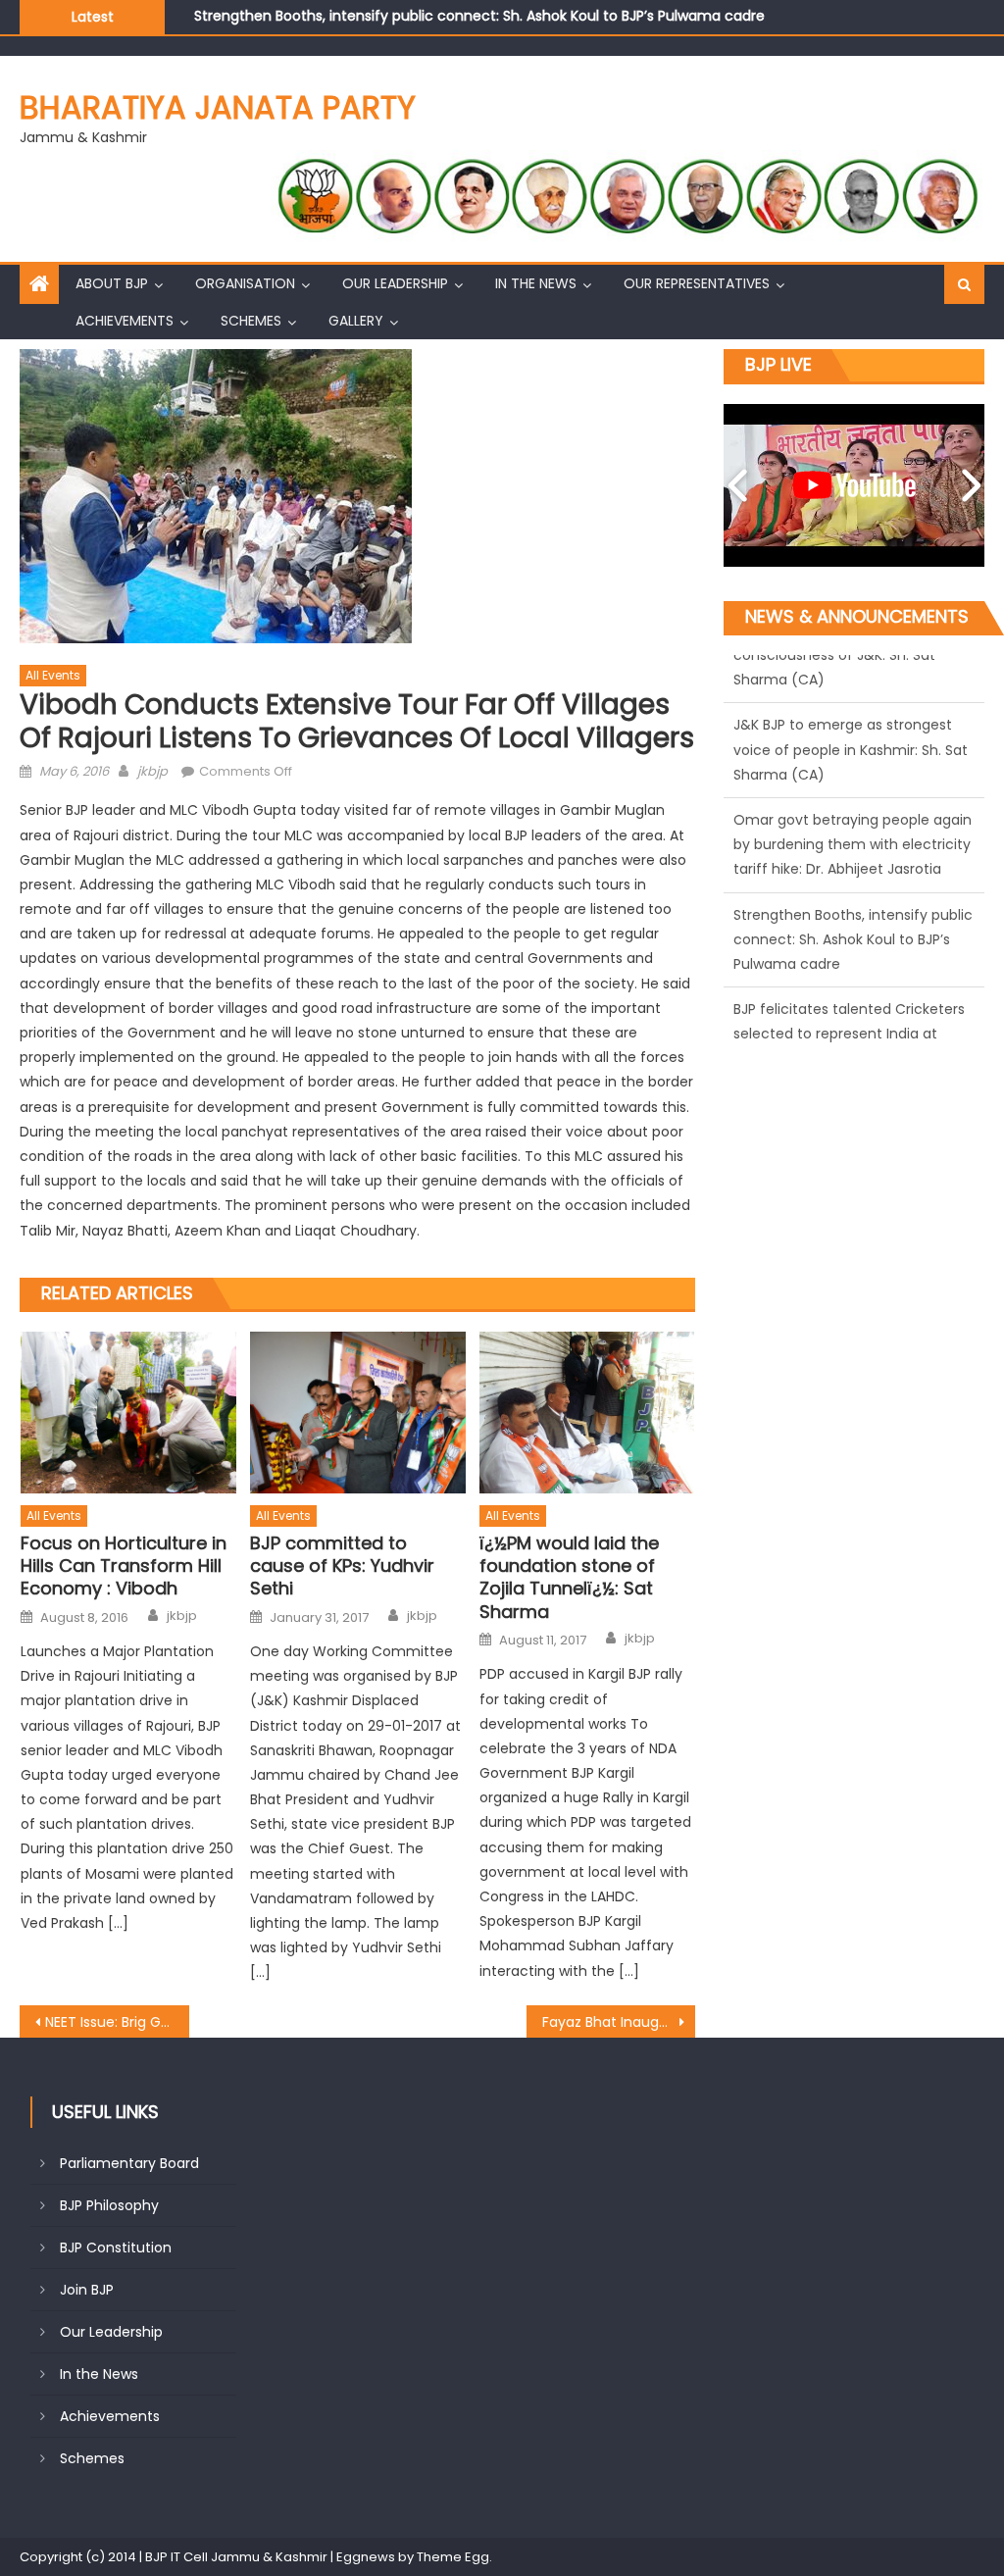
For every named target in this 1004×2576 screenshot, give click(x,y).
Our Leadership (395, 283)
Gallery (356, 321)
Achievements (125, 321)
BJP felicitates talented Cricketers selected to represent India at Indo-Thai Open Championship (522, 17)
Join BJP (87, 2290)
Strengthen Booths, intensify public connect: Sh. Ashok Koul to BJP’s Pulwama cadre (853, 796)
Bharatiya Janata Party (218, 107)
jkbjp (152, 771)
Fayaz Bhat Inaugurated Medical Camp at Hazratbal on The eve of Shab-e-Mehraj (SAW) (619, 2022)
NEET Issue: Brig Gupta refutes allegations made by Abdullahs (117, 2022)
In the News (536, 283)
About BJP (112, 283)
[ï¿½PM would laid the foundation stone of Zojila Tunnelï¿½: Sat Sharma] (587, 1413)
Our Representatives (697, 283)
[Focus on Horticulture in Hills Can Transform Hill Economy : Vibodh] (128, 1413)
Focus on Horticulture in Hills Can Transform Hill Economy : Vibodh (124, 1566)
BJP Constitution (116, 2248)
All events (53, 675)
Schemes (251, 321)
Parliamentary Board (129, 2163)
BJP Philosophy (109, 2205)
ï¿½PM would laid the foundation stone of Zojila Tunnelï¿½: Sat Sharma (569, 1578)
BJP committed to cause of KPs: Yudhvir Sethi (342, 1566)
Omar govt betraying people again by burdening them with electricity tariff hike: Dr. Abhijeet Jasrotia (853, 701)
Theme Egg (453, 2557)
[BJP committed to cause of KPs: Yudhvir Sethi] (358, 1413)
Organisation (245, 283)
